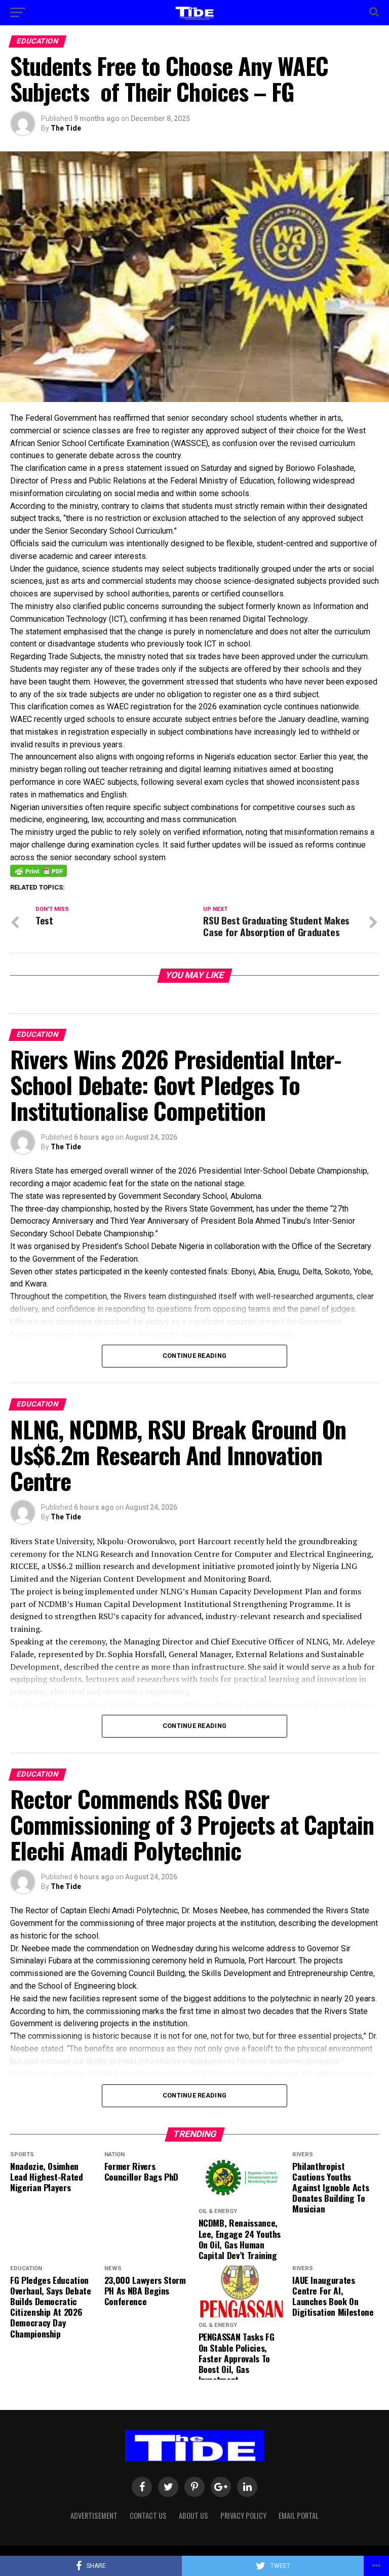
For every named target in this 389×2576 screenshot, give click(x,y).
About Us (193, 2515)
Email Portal (299, 2515)
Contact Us (148, 2515)
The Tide (66, 128)
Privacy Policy (243, 2515)
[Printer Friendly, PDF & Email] (38, 870)
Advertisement (94, 2515)
